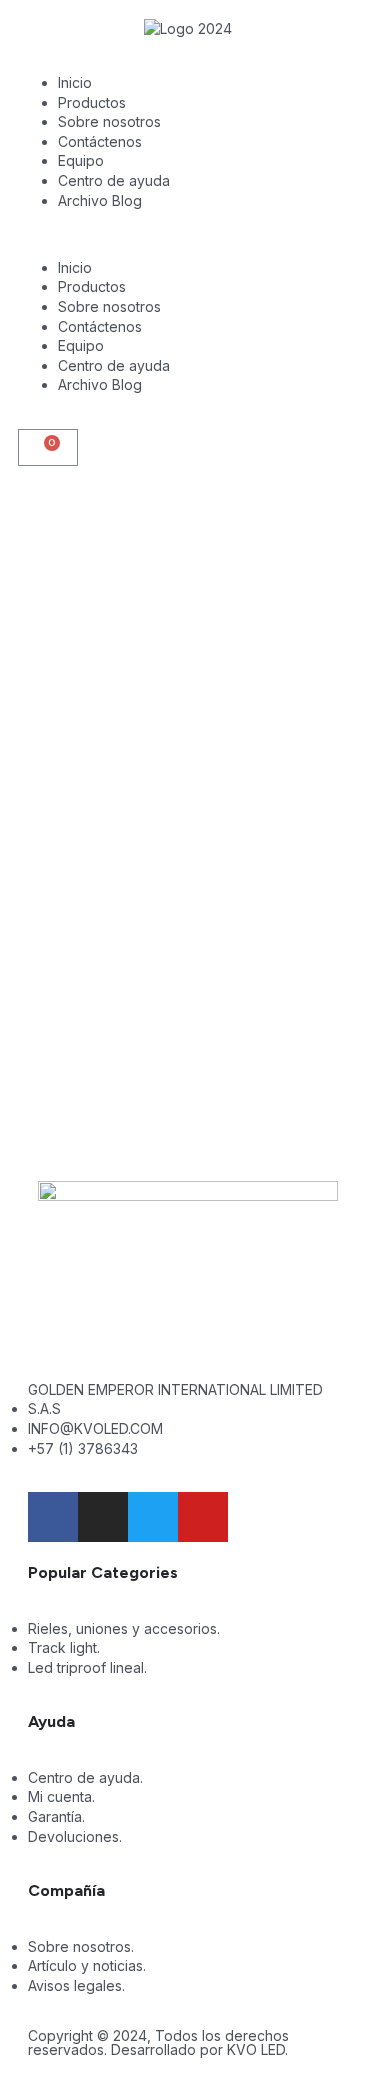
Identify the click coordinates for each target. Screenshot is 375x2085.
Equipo (81, 160)
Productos (92, 102)
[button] (187, 234)
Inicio (75, 82)
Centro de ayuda (114, 180)
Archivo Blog (100, 200)
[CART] (48, 447)
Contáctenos (100, 141)
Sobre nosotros (109, 121)
